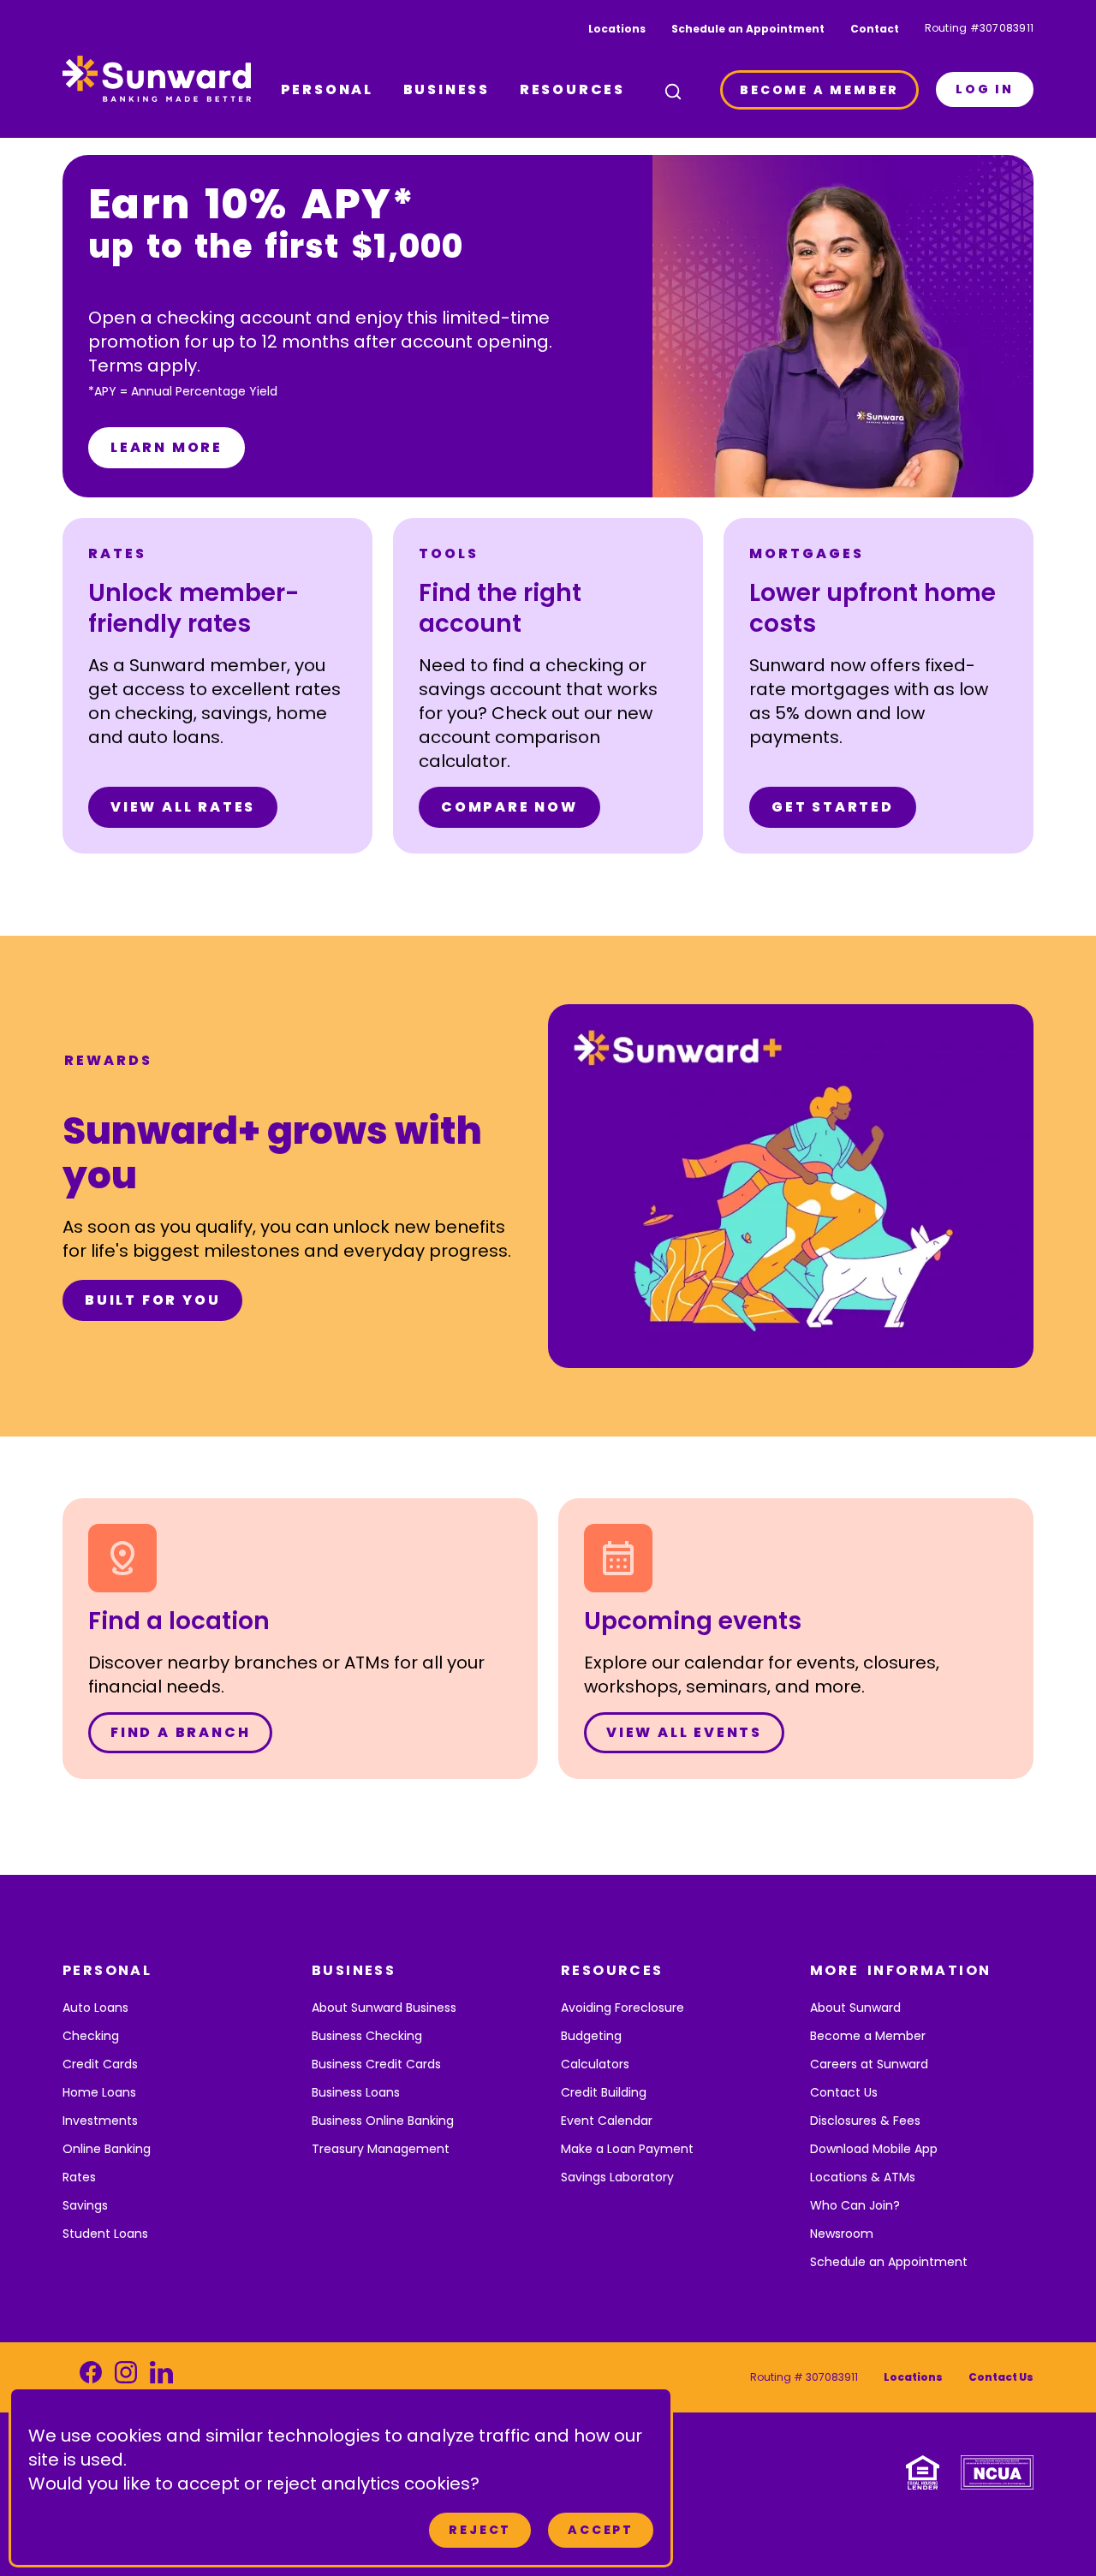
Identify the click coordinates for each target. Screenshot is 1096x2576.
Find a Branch (180, 1732)
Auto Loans (95, 2008)
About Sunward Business (384, 2008)
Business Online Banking (383, 2121)
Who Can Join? (855, 2205)
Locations (617, 29)
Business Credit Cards (376, 2064)
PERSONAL (327, 89)
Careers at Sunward (869, 2064)
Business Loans (356, 2092)
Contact (875, 29)
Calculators (595, 2064)
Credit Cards (100, 2064)
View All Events (684, 1732)
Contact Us (844, 2092)
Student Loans (105, 2234)
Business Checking (367, 2036)
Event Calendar (607, 2121)
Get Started (833, 807)
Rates (79, 2177)
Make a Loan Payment (627, 2149)
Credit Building (604, 2092)
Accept (601, 2530)
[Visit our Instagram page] (126, 2377)
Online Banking (107, 2149)
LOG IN (985, 89)
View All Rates (183, 807)
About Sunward (855, 2008)
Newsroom (842, 2234)
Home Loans (99, 2092)
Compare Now (509, 807)
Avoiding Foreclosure (622, 2008)
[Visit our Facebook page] (91, 2377)
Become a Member (868, 2036)
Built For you (152, 1300)
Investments (100, 2121)
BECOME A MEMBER (819, 90)
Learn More (167, 447)
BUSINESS (447, 89)
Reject (480, 2530)
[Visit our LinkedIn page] (161, 2377)
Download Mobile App (874, 2149)
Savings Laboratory (617, 2177)
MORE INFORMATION (900, 1970)
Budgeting (591, 2036)
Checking (91, 2036)
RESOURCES (572, 89)
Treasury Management (381, 2149)
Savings (85, 2205)
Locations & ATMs (863, 2177)
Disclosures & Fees (865, 2121)
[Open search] (673, 92)
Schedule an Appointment (748, 29)
